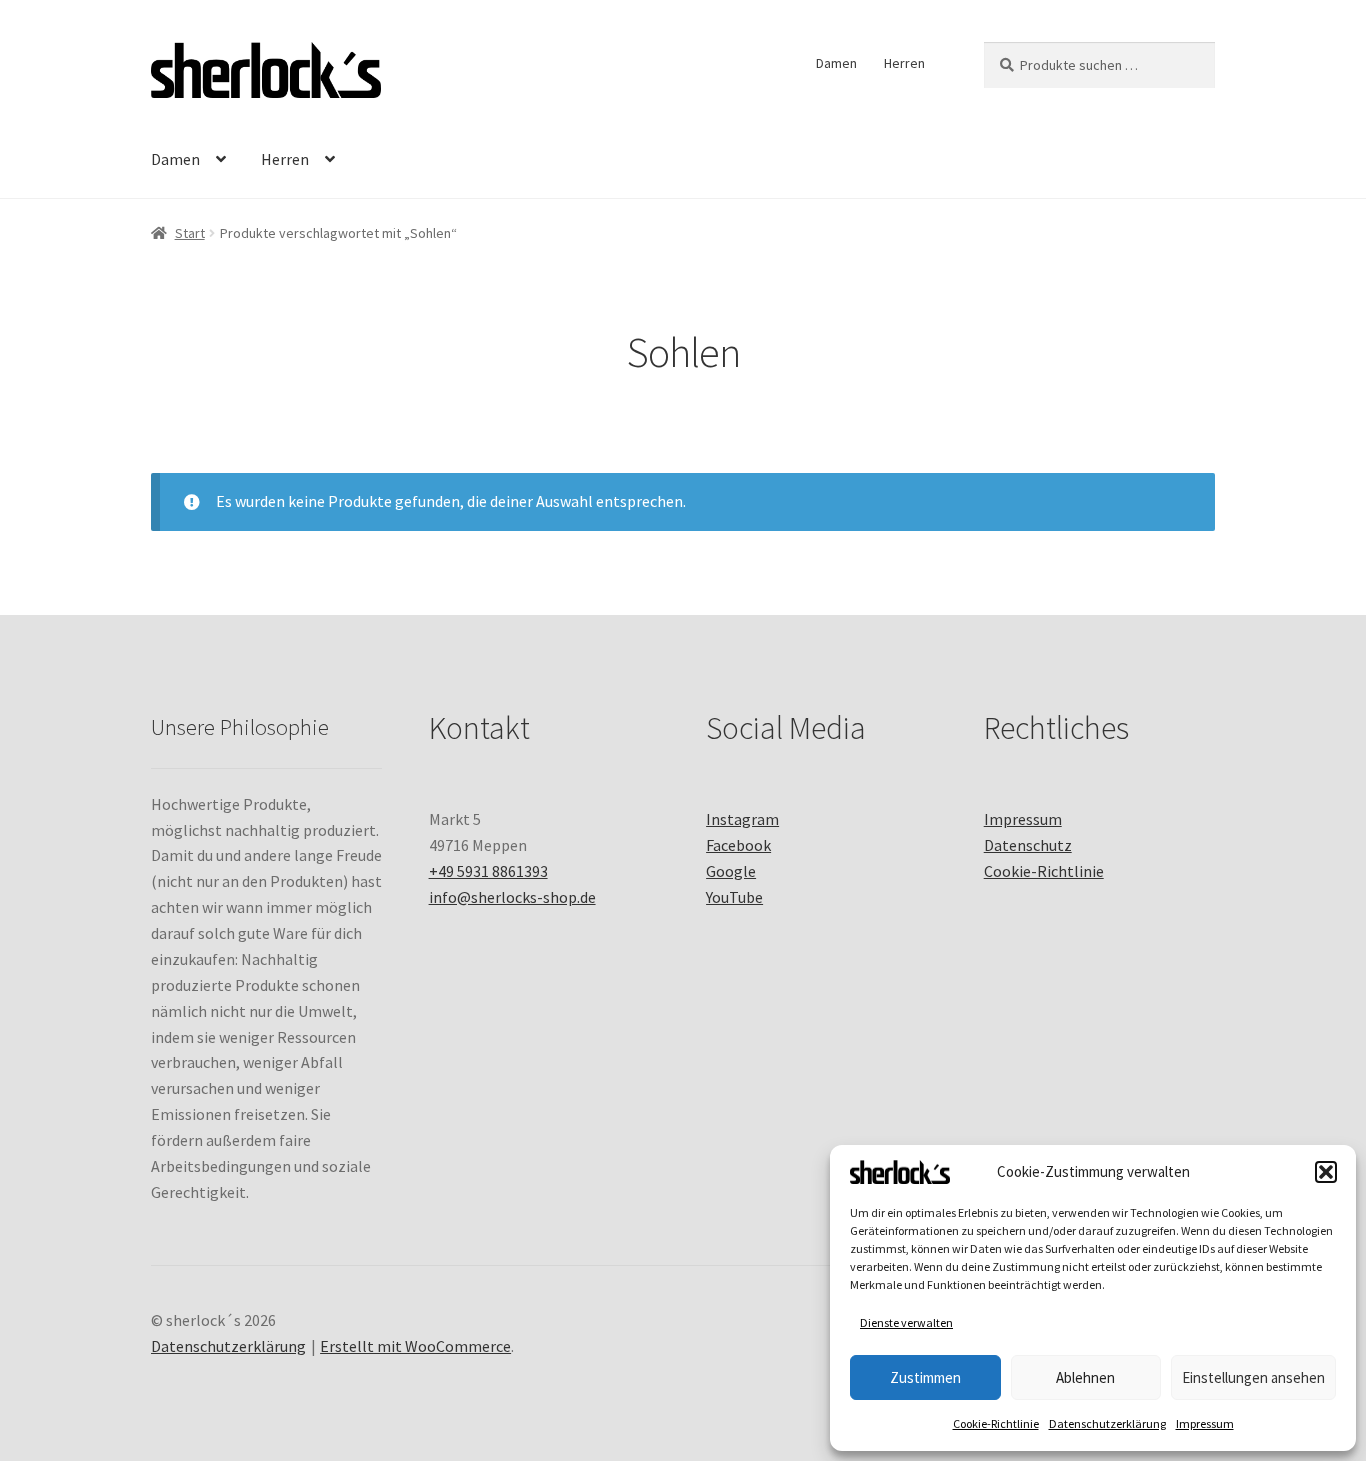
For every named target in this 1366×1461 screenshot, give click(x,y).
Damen (836, 63)
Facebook (738, 845)
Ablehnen (1085, 1377)
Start (190, 233)
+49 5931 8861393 (488, 871)
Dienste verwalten (906, 1322)
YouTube (734, 897)
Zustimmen (925, 1377)
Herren (904, 63)
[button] (1326, 1172)
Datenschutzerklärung (1107, 1423)
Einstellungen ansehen (1253, 1377)
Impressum (1205, 1423)
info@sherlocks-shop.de (512, 897)
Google (731, 871)
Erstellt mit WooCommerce (415, 1346)
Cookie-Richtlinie (996, 1423)
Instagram (742, 819)
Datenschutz (1028, 845)
